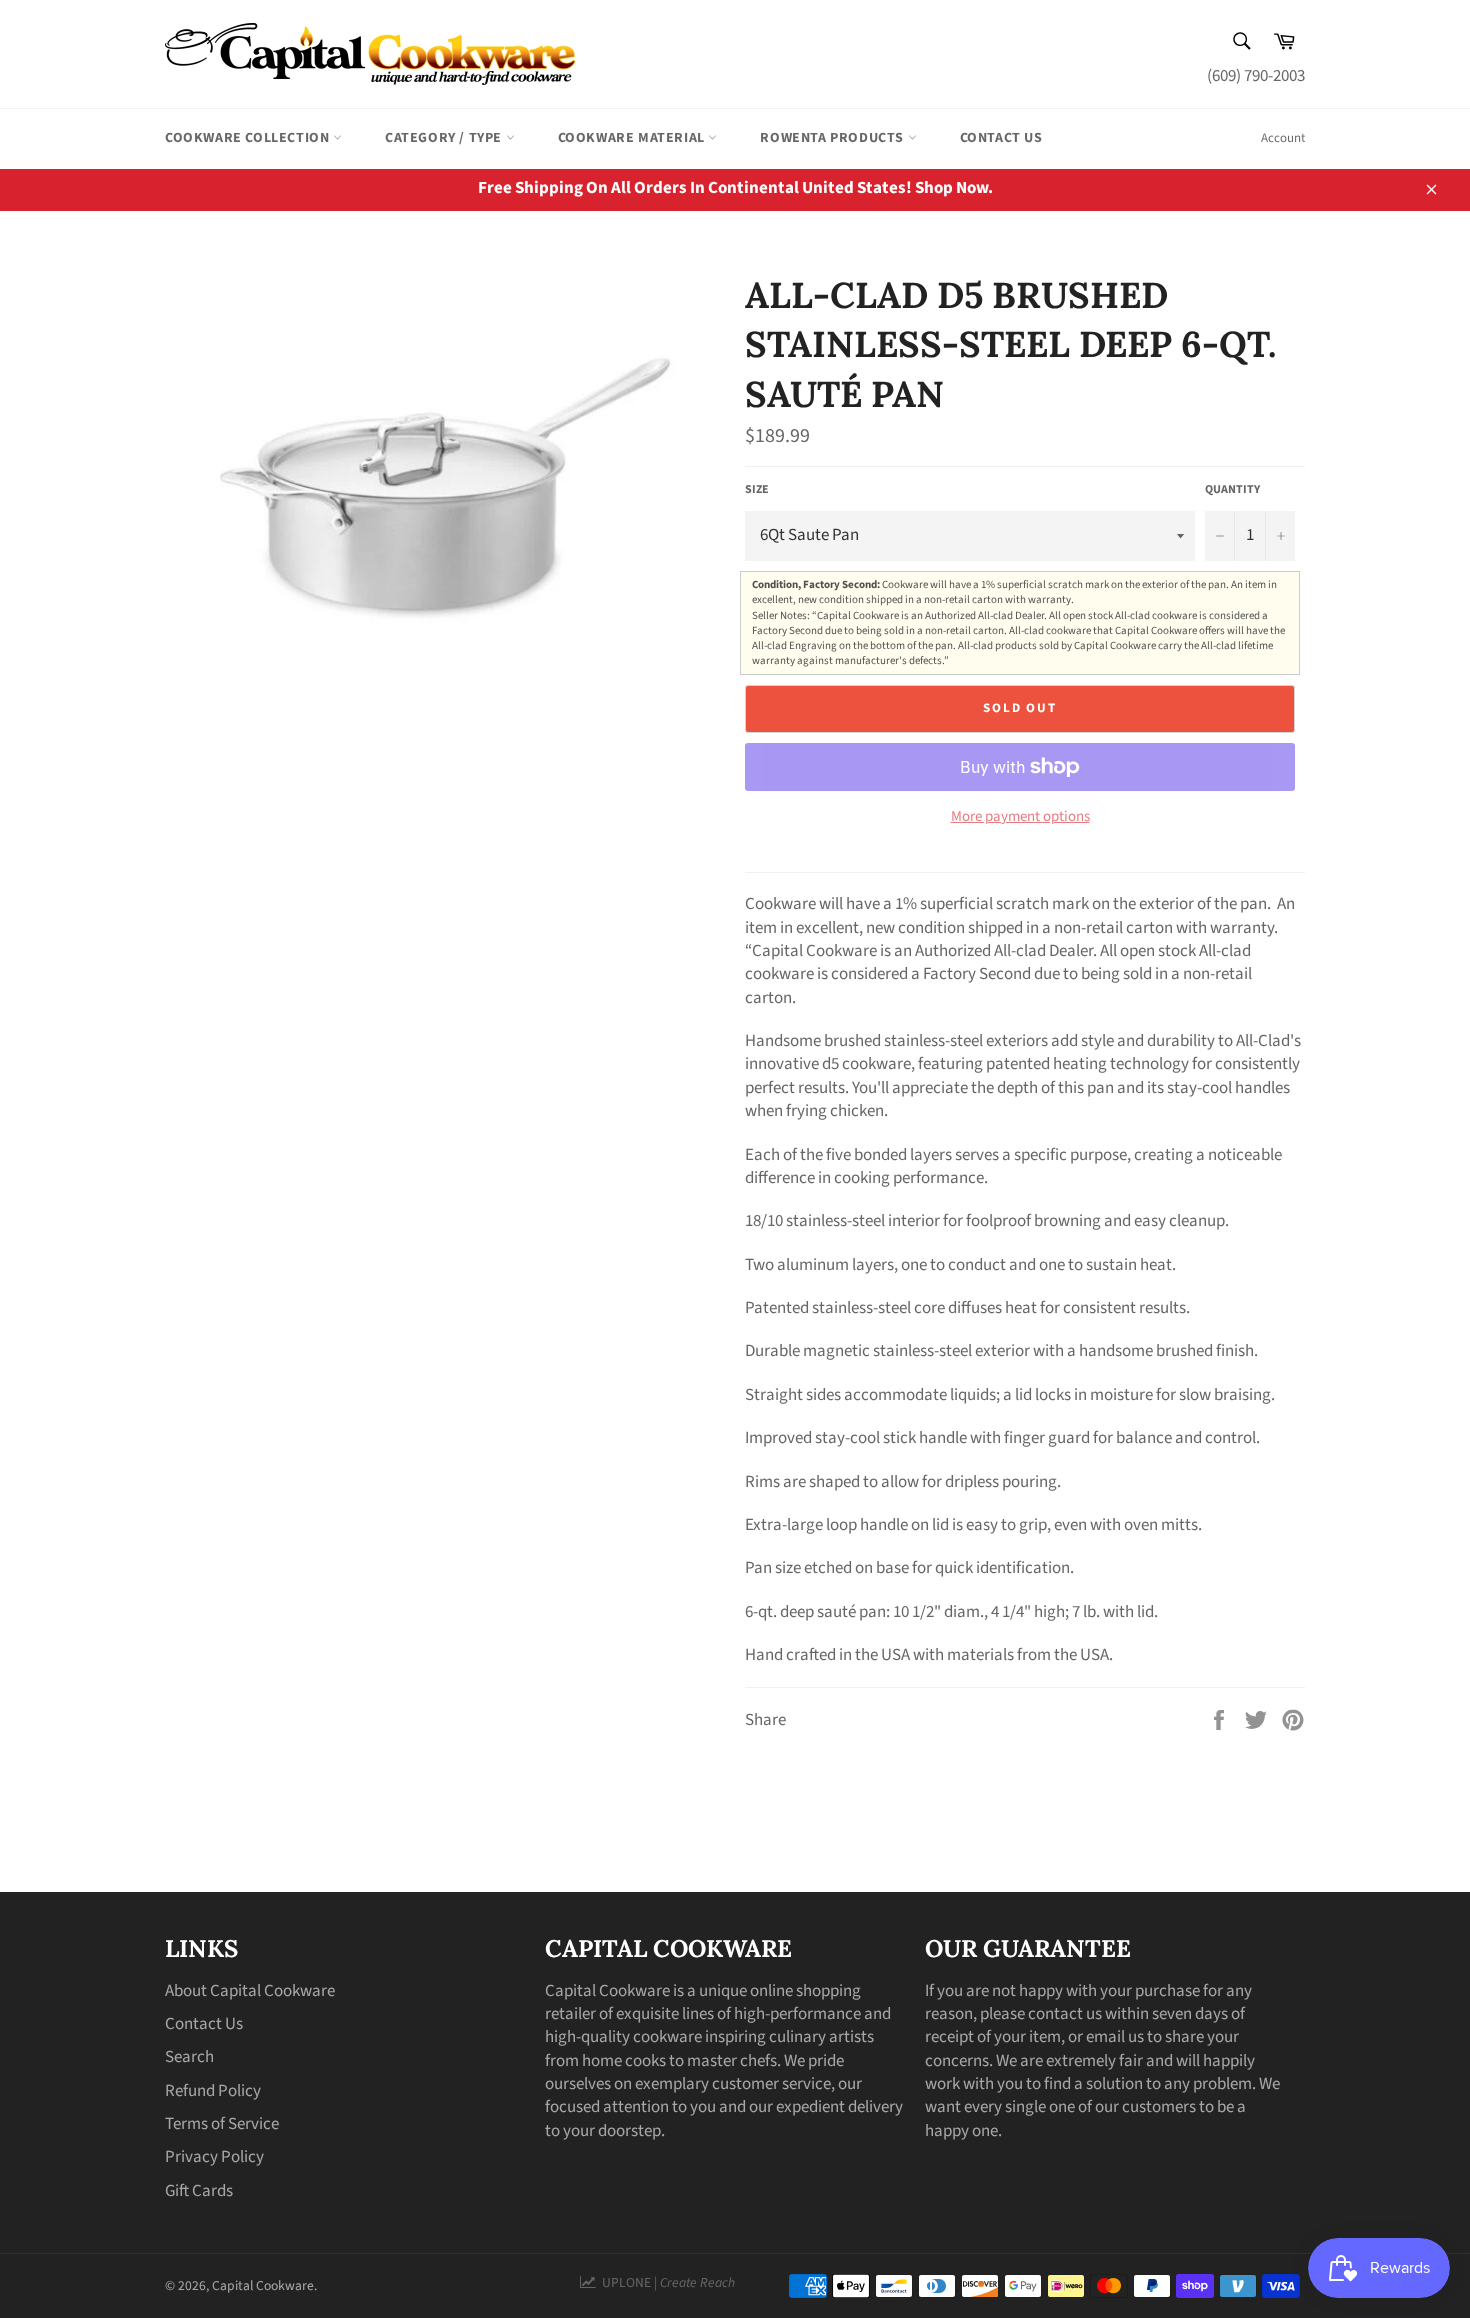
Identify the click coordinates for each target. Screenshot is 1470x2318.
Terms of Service (222, 2124)
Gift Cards (199, 2191)
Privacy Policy (214, 2157)
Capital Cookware (263, 2285)
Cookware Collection (249, 138)
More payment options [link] (1020, 817)
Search (189, 2057)
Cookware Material (633, 138)
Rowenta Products (833, 138)
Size (757, 490)
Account (1283, 138)
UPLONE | (665, 2282)
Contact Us (1001, 138)
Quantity (1232, 490)
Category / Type (445, 138)
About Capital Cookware (250, 1991)
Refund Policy (213, 2091)
